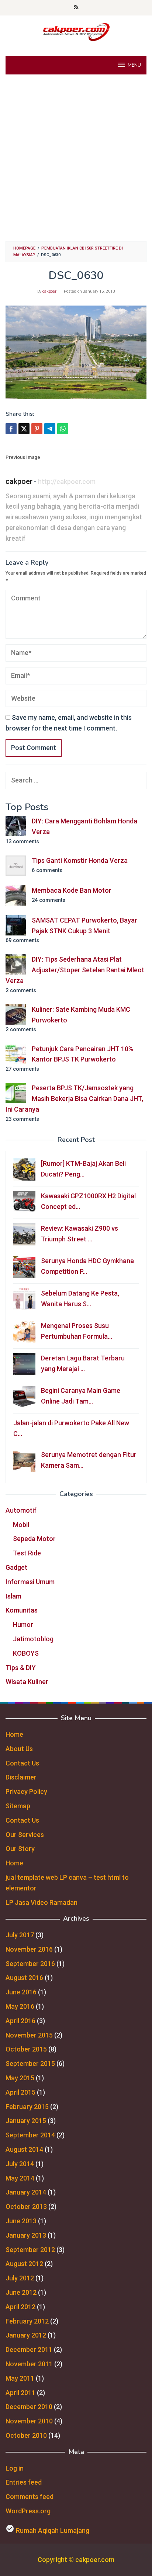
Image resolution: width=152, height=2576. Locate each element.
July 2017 (20, 1935)
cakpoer (19, 481)
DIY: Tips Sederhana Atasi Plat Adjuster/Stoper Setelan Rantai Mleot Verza (75, 970)
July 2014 (20, 2164)
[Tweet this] (24, 429)
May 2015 (20, 2078)
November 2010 (29, 2421)
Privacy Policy (26, 1791)
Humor (23, 1625)
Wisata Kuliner (27, 1682)
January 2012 (26, 2335)
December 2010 (29, 2407)
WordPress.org (28, 2511)
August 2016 (24, 1978)
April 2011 (20, 2393)
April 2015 (20, 2092)
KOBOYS (26, 1653)
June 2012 (21, 2292)
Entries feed (24, 2482)
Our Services (25, 1835)
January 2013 (26, 2235)
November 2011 (29, 2364)
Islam (13, 1596)
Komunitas (22, 1610)
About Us (19, 1749)
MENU (134, 65)
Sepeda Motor (34, 1539)
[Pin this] (37, 429)
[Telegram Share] (50, 429)
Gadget (16, 1567)
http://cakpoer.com (67, 482)
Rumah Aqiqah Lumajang (53, 2530)
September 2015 (30, 2063)
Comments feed (30, 2497)
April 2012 (20, 2307)
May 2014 (20, 2178)
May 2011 (20, 2378)
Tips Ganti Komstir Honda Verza (80, 860)
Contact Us (22, 1763)
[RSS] (76, 8)
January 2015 (26, 2121)
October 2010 (26, 2435)
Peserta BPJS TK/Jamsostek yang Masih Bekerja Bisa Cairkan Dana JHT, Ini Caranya (74, 1099)
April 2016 (20, 2021)
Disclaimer (21, 1777)
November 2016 (29, 1949)
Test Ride (27, 1553)
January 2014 (26, 2192)
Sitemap (18, 1806)
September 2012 (30, 2250)
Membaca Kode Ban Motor (72, 890)
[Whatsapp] (63, 429)
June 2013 (21, 2221)
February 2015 (27, 2107)
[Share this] (11, 429)
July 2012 (20, 2278)
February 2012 (27, 2321)
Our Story (20, 1849)
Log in (15, 2468)
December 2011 (29, 2350)
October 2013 (26, 2206)
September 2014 (30, 2135)
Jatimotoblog (33, 1639)
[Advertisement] (76, 158)
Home (14, 1734)
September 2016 (30, 1964)
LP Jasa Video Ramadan (42, 1902)
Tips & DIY (21, 1668)
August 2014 (24, 2149)
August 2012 (24, 2264)
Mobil (21, 1525)
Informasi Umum (30, 1582)
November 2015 (29, 2035)
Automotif (21, 1510)
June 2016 (21, 1992)
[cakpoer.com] (76, 32)
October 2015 (26, 2049)
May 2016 (20, 2006)
